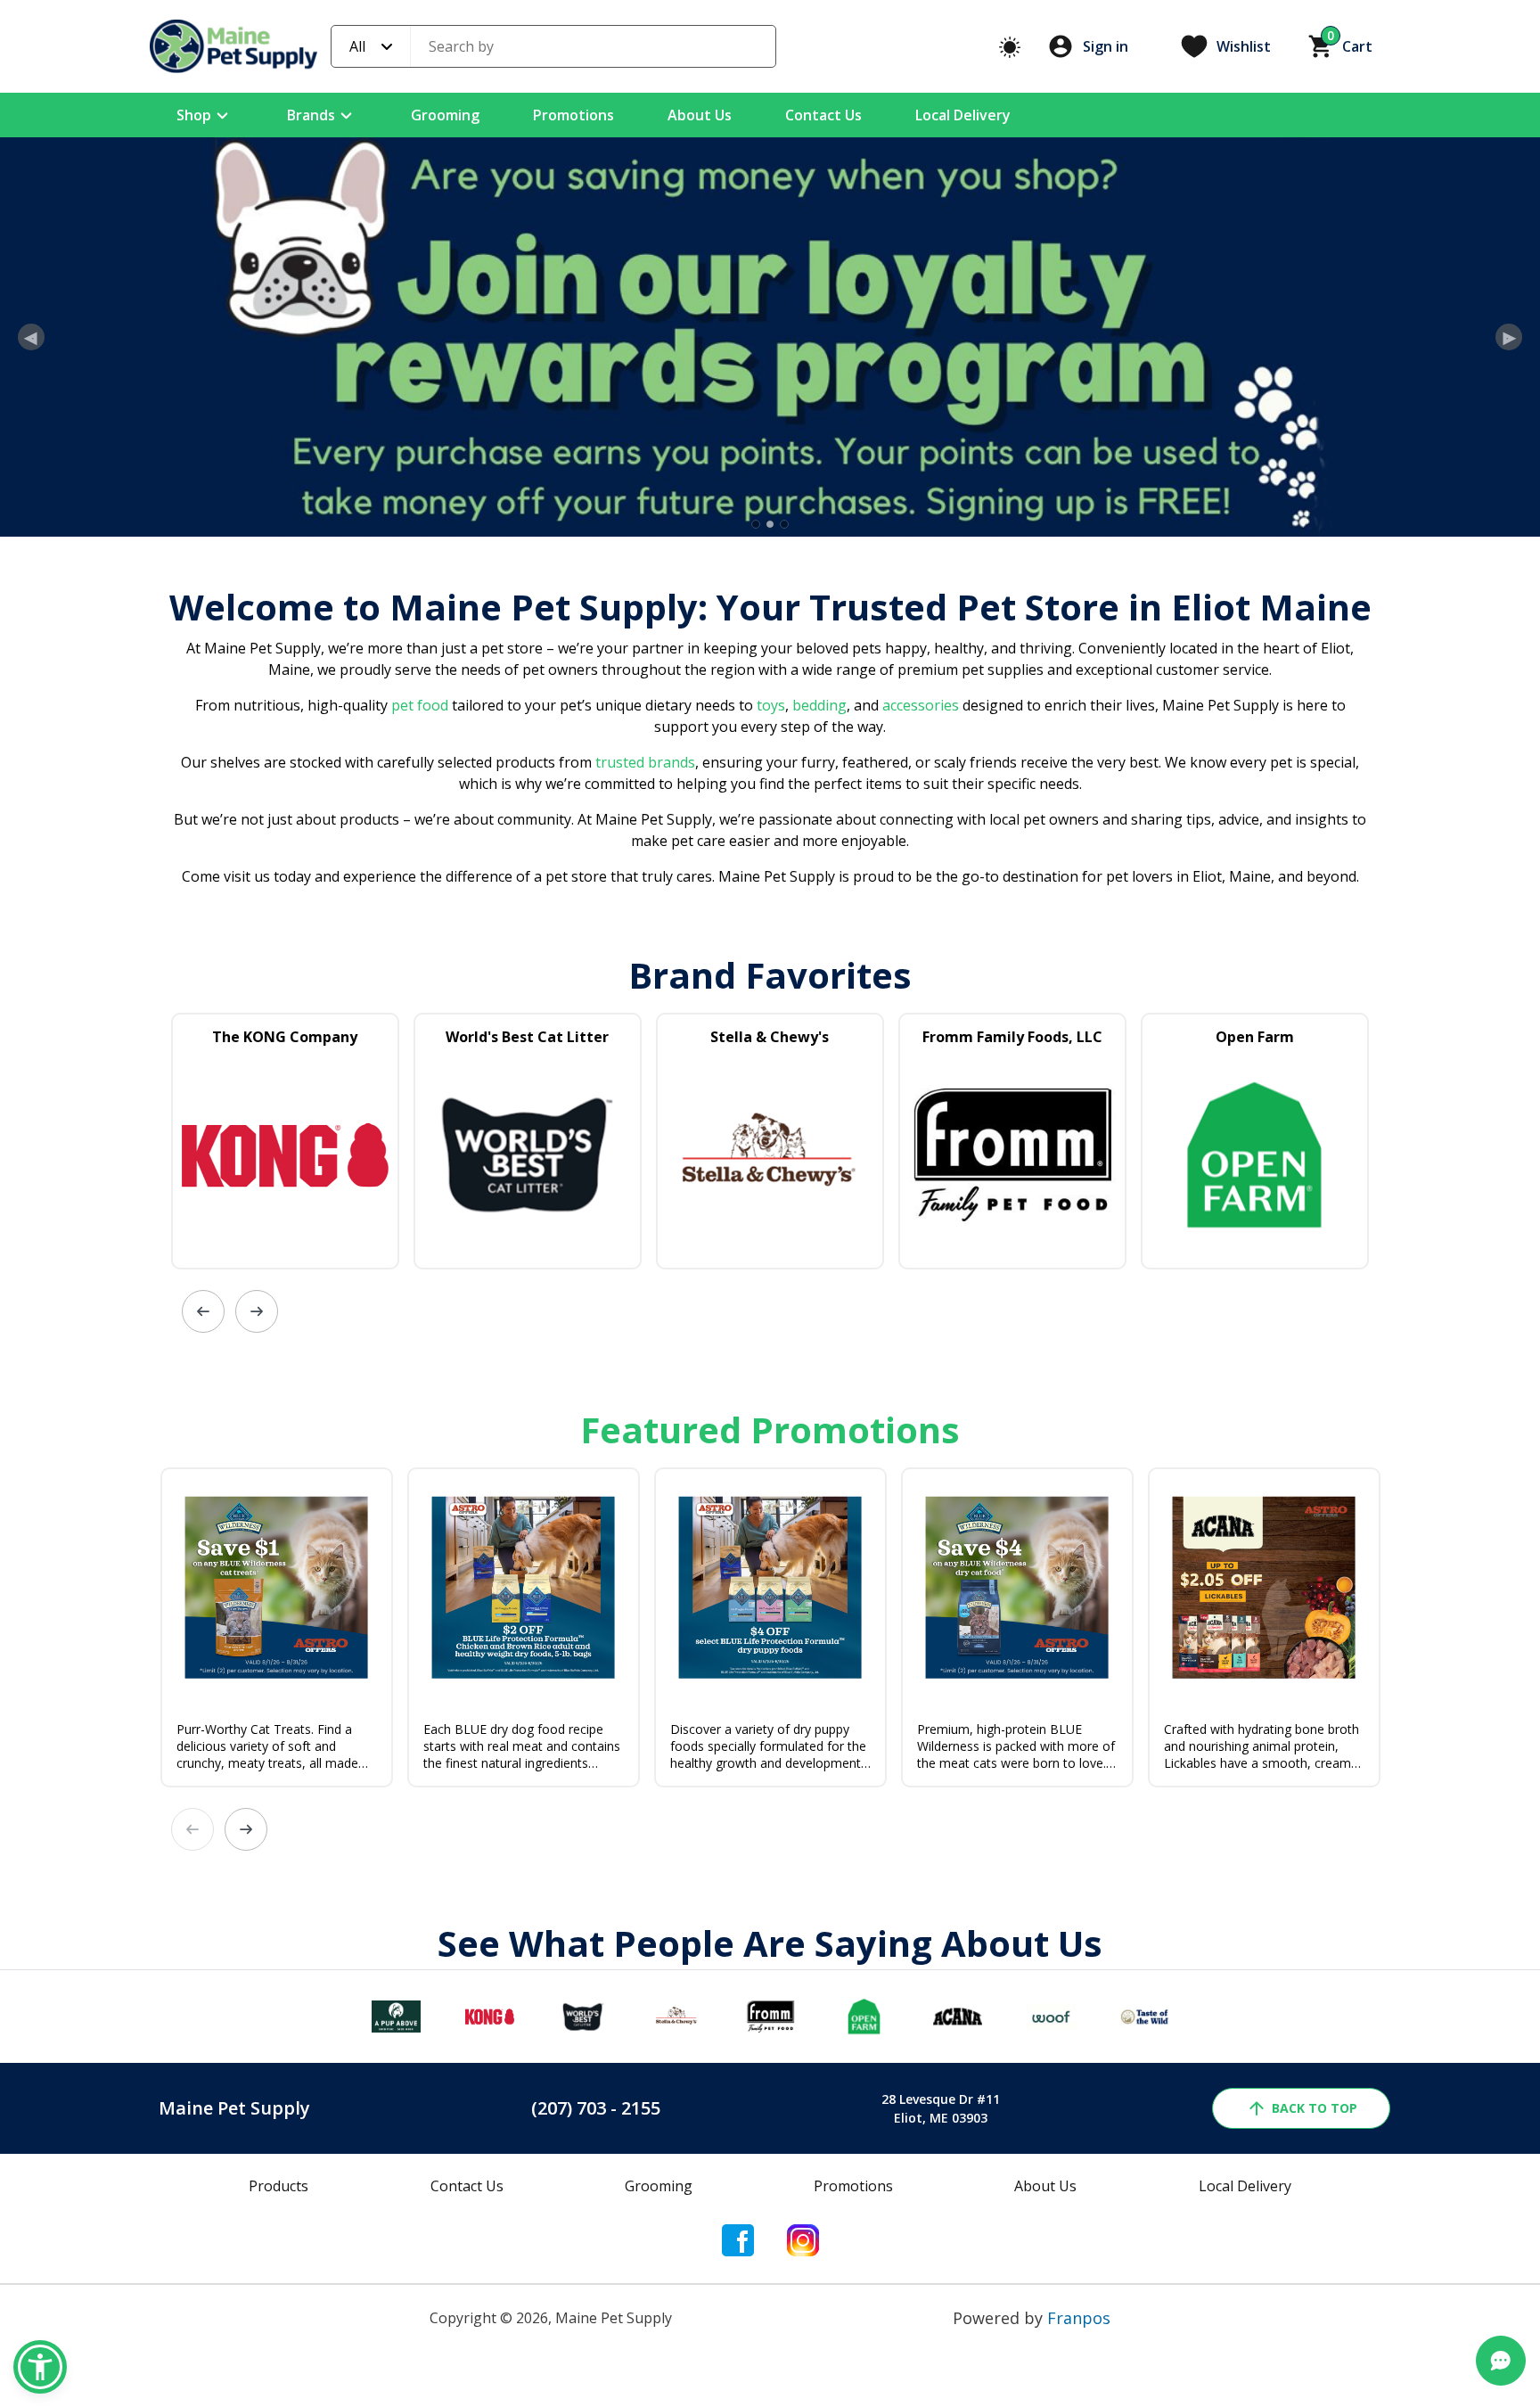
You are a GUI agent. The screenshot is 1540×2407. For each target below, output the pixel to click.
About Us (700, 115)
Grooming (445, 115)
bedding (818, 876)
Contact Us (823, 115)
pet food (420, 876)
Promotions (573, 115)
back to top (1315, 2279)
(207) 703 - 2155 (596, 2279)
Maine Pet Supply (234, 2279)
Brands (311, 115)
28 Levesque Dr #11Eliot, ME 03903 (941, 2280)
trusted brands (643, 933)
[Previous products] (203, 1483)
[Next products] (257, 1483)
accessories (921, 876)
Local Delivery (963, 115)
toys (771, 876)
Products (279, 2357)
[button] (40, 2367)
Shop (194, 115)
